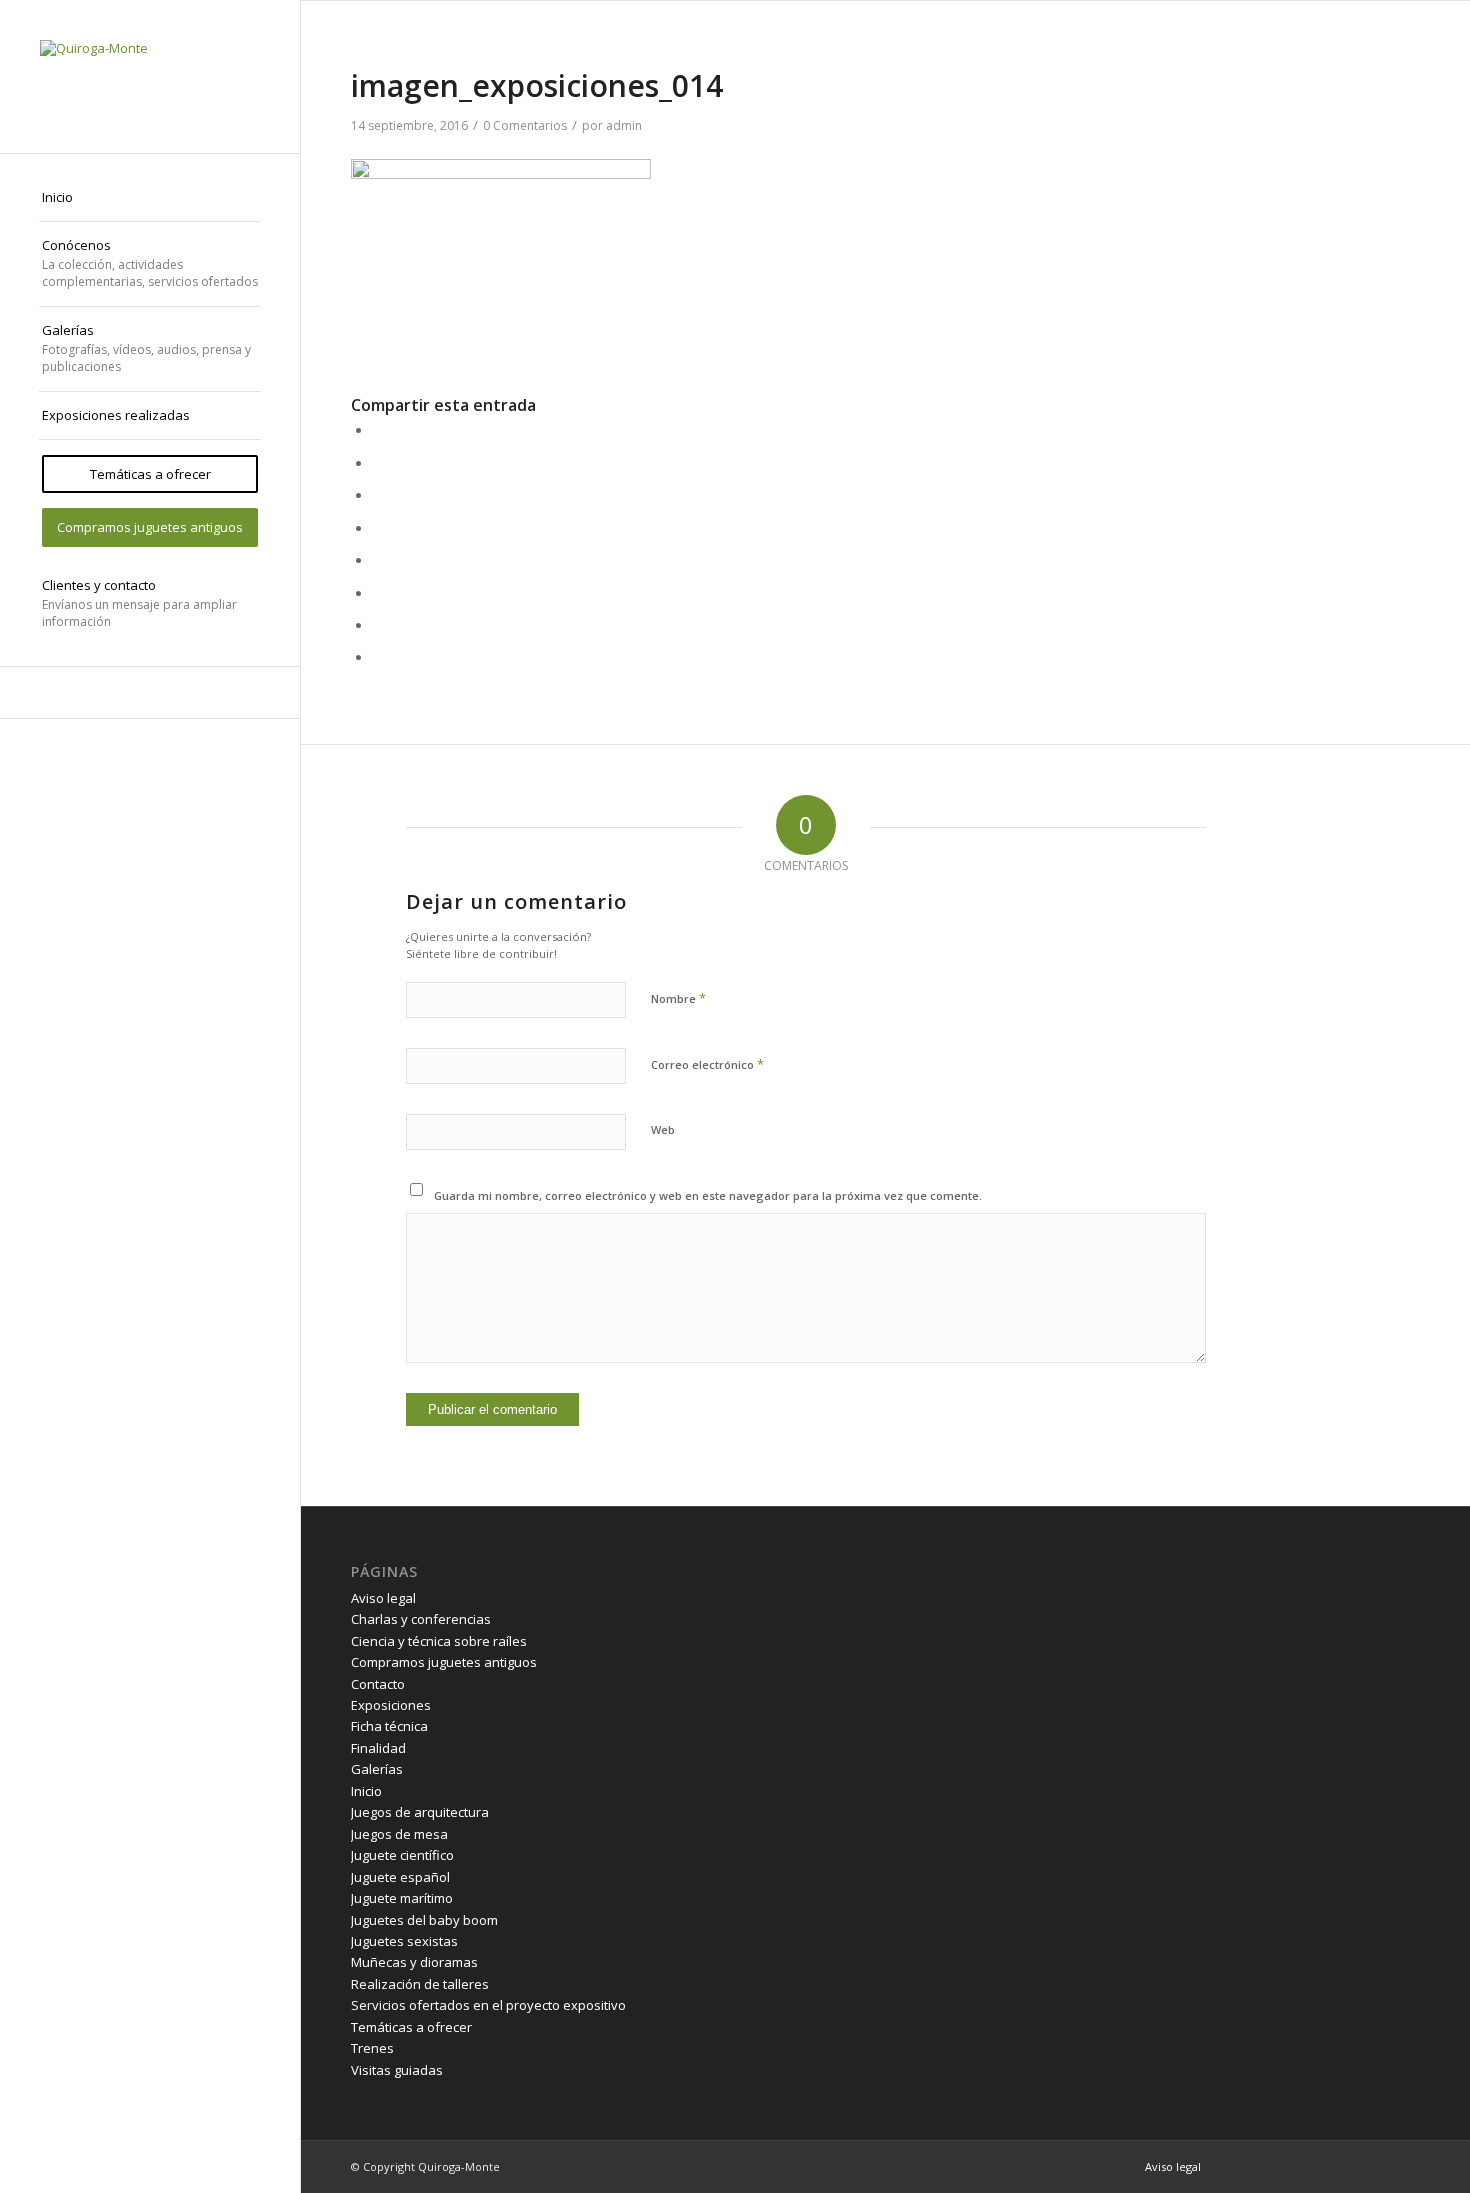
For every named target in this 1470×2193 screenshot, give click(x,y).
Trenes (372, 2048)
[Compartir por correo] (379, 656)
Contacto (378, 1684)
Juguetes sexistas (404, 1941)
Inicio (366, 1791)
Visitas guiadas (397, 2070)
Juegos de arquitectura (420, 1812)
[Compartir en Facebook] (379, 429)
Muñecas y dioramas (414, 1962)
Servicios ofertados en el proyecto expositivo (488, 2005)
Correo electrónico (707, 1064)
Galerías (377, 1769)
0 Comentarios (525, 125)
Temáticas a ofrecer (411, 2027)
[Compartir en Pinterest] (379, 494)
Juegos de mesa (399, 1834)
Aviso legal (383, 1598)
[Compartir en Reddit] (379, 624)
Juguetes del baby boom (424, 1920)
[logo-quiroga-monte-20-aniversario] (150, 76)
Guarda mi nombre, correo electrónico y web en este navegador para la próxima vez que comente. (708, 1195)
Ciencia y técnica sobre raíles (439, 1641)
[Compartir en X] (379, 462)
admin (624, 125)
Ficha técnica (389, 1726)
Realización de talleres (420, 1984)
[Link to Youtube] (150, 692)
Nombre (678, 998)
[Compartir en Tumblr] (379, 559)
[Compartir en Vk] (379, 592)
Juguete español (400, 1877)
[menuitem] (150, 198)
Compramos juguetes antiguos (444, 1662)
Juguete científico (402, 1855)
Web (663, 1129)
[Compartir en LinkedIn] (379, 527)
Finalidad (378, 1748)
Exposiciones (391, 1705)
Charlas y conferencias (421, 1619)
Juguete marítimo (402, 1898)
